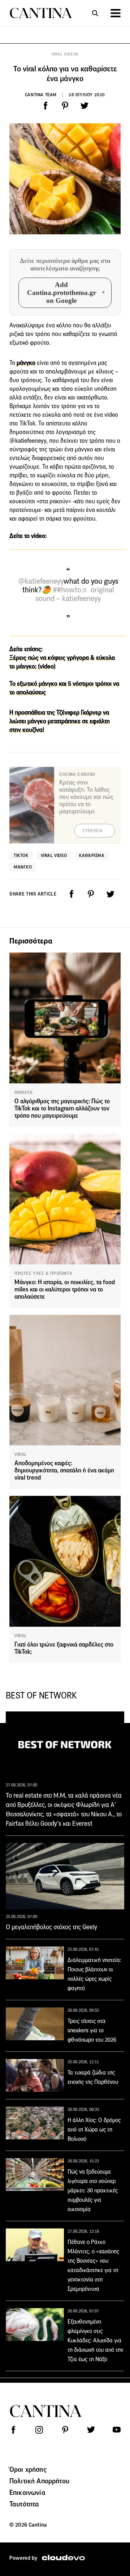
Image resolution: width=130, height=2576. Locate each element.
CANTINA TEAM (41, 95)
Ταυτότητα (24, 2504)
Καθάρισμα (92, 855)
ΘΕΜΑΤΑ (24, 1092)
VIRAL (21, 1454)
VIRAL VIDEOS (65, 54)
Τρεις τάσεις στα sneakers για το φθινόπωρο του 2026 (92, 2030)
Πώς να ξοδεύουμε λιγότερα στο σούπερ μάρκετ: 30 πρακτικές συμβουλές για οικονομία (93, 2190)
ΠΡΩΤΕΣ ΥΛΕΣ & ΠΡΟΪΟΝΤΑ (43, 1273)
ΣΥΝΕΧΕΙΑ (93, 831)
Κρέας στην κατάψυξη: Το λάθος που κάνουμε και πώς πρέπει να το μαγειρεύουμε (86, 797)
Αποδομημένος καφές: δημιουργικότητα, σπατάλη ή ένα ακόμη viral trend (64, 1470)
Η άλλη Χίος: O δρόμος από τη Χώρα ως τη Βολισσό (94, 2129)
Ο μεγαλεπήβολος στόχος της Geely (51, 1927)
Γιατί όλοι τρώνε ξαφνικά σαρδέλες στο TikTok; (64, 1648)
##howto (67, 590)
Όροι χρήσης (28, 2469)
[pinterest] (65, 106)
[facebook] (45, 106)
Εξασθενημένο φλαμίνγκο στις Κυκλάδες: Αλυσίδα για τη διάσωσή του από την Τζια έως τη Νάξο (95, 2340)
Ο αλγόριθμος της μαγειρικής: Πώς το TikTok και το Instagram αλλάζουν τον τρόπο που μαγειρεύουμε (62, 1108)
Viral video (54, 855)
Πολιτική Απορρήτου (39, 2481)
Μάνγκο (23, 867)
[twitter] (84, 106)
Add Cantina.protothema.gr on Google (62, 293)
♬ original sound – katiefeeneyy (75, 594)
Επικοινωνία (27, 2492)
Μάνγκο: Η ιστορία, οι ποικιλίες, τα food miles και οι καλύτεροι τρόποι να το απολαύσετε (65, 1289)
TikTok (21, 855)
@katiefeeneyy (41, 581)
